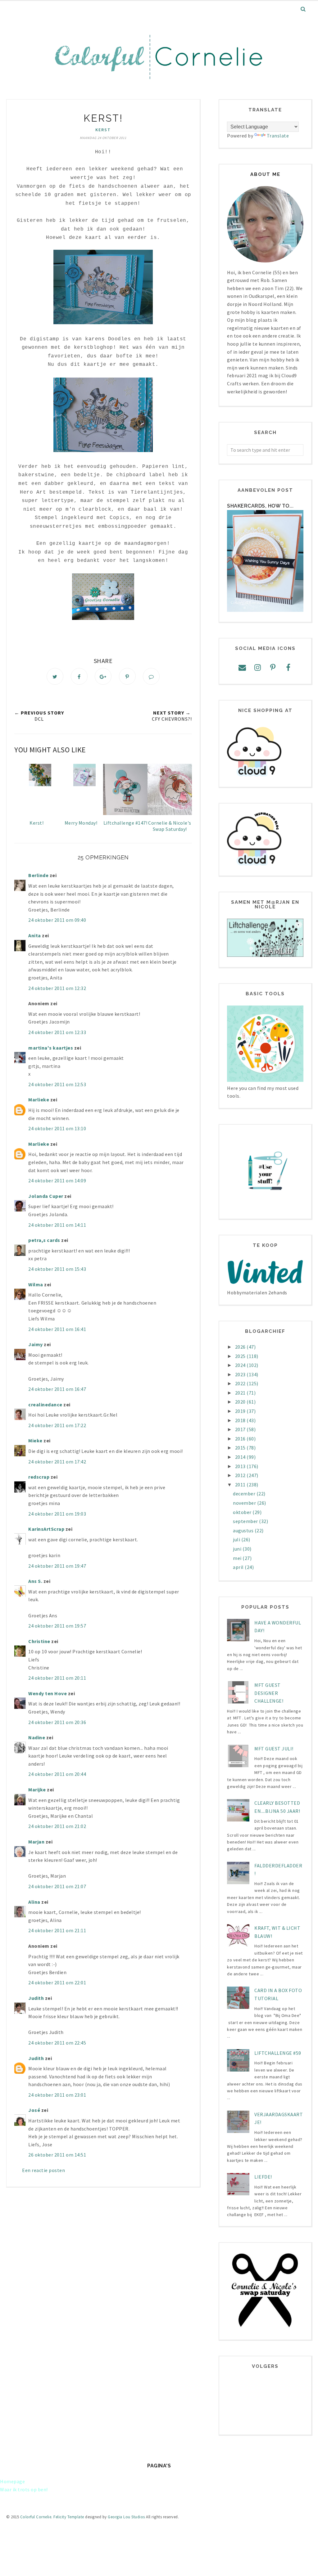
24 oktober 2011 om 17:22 (57, 1425)
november (245, 1503)
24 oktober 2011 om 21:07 (57, 1886)
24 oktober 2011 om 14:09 (57, 1180)
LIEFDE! (263, 2177)
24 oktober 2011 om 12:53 (57, 1084)
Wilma (36, 1284)
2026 (241, 1347)
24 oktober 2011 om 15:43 (57, 1269)
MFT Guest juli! (274, 1749)
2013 (241, 1466)
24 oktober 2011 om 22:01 (57, 1982)
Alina (34, 1902)
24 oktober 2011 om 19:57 (57, 1626)
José (34, 2110)
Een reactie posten (43, 2170)
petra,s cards (44, 1240)
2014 (241, 1457)
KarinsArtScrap (46, 1529)
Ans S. (35, 1581)
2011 (241, 1485)
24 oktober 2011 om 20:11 (57, 1678)
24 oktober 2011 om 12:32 (57, 988)
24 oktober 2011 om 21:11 (57, 1930)
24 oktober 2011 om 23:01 (57, 2095)
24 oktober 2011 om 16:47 (57, 1389)
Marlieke (39, 1100)
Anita (35, 935)
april (239, 1567)
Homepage (12, 2481)
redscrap (39, 1477)
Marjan (37, 1842)
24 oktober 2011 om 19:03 (57, 1514)
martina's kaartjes (51, 1048)
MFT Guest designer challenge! (269, 1693)
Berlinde (38, 875)
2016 (241, 1439)
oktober (243, 1512)
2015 (241, 1448)
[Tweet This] (55, 676)
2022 (241, 1383)
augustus (244, 1530)
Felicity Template (69, 2517)
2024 (241, 1365)
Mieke (35, 1440)
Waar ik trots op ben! (24, 2489)
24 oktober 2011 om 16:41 (57, 1329)
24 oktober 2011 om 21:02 (57, 1826)
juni (238, 1549)
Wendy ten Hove (48, 1693)
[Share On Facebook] (79, 676)
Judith (36, 1998)
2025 (241, 1356)
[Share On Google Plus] (103, 676)
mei (238, 1558)
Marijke (38, 1790)
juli (237, 1539)
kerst (103, 130)
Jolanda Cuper (46, 1196)
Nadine (37, 1737)
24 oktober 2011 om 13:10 (57, 1128)
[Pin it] (127, 676)
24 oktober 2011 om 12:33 (57, 1032)
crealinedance (45, 1404)
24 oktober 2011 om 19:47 (57, 1566)
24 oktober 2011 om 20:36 (57, 1722)
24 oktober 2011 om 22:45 (57, 2043)
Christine (39, 1641)
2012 (241, 1475)
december (245, 1494)
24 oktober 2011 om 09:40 (57, 920)
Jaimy (36, 1344)
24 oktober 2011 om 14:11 (57, 1225)
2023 (241, 1374)
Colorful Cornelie (36, 2517)
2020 (241, 1402)
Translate (278, 136)
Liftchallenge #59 (278, 2053)
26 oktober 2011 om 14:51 (57, 2155)
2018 (241, 1420)
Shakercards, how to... (260, 506)
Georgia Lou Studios (126, 2517)
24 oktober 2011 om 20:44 (57, 1774)
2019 (241, 1411)
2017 (241, 1429)
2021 (241, 1393)
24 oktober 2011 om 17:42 (57, 1462)
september (246, 1521)
